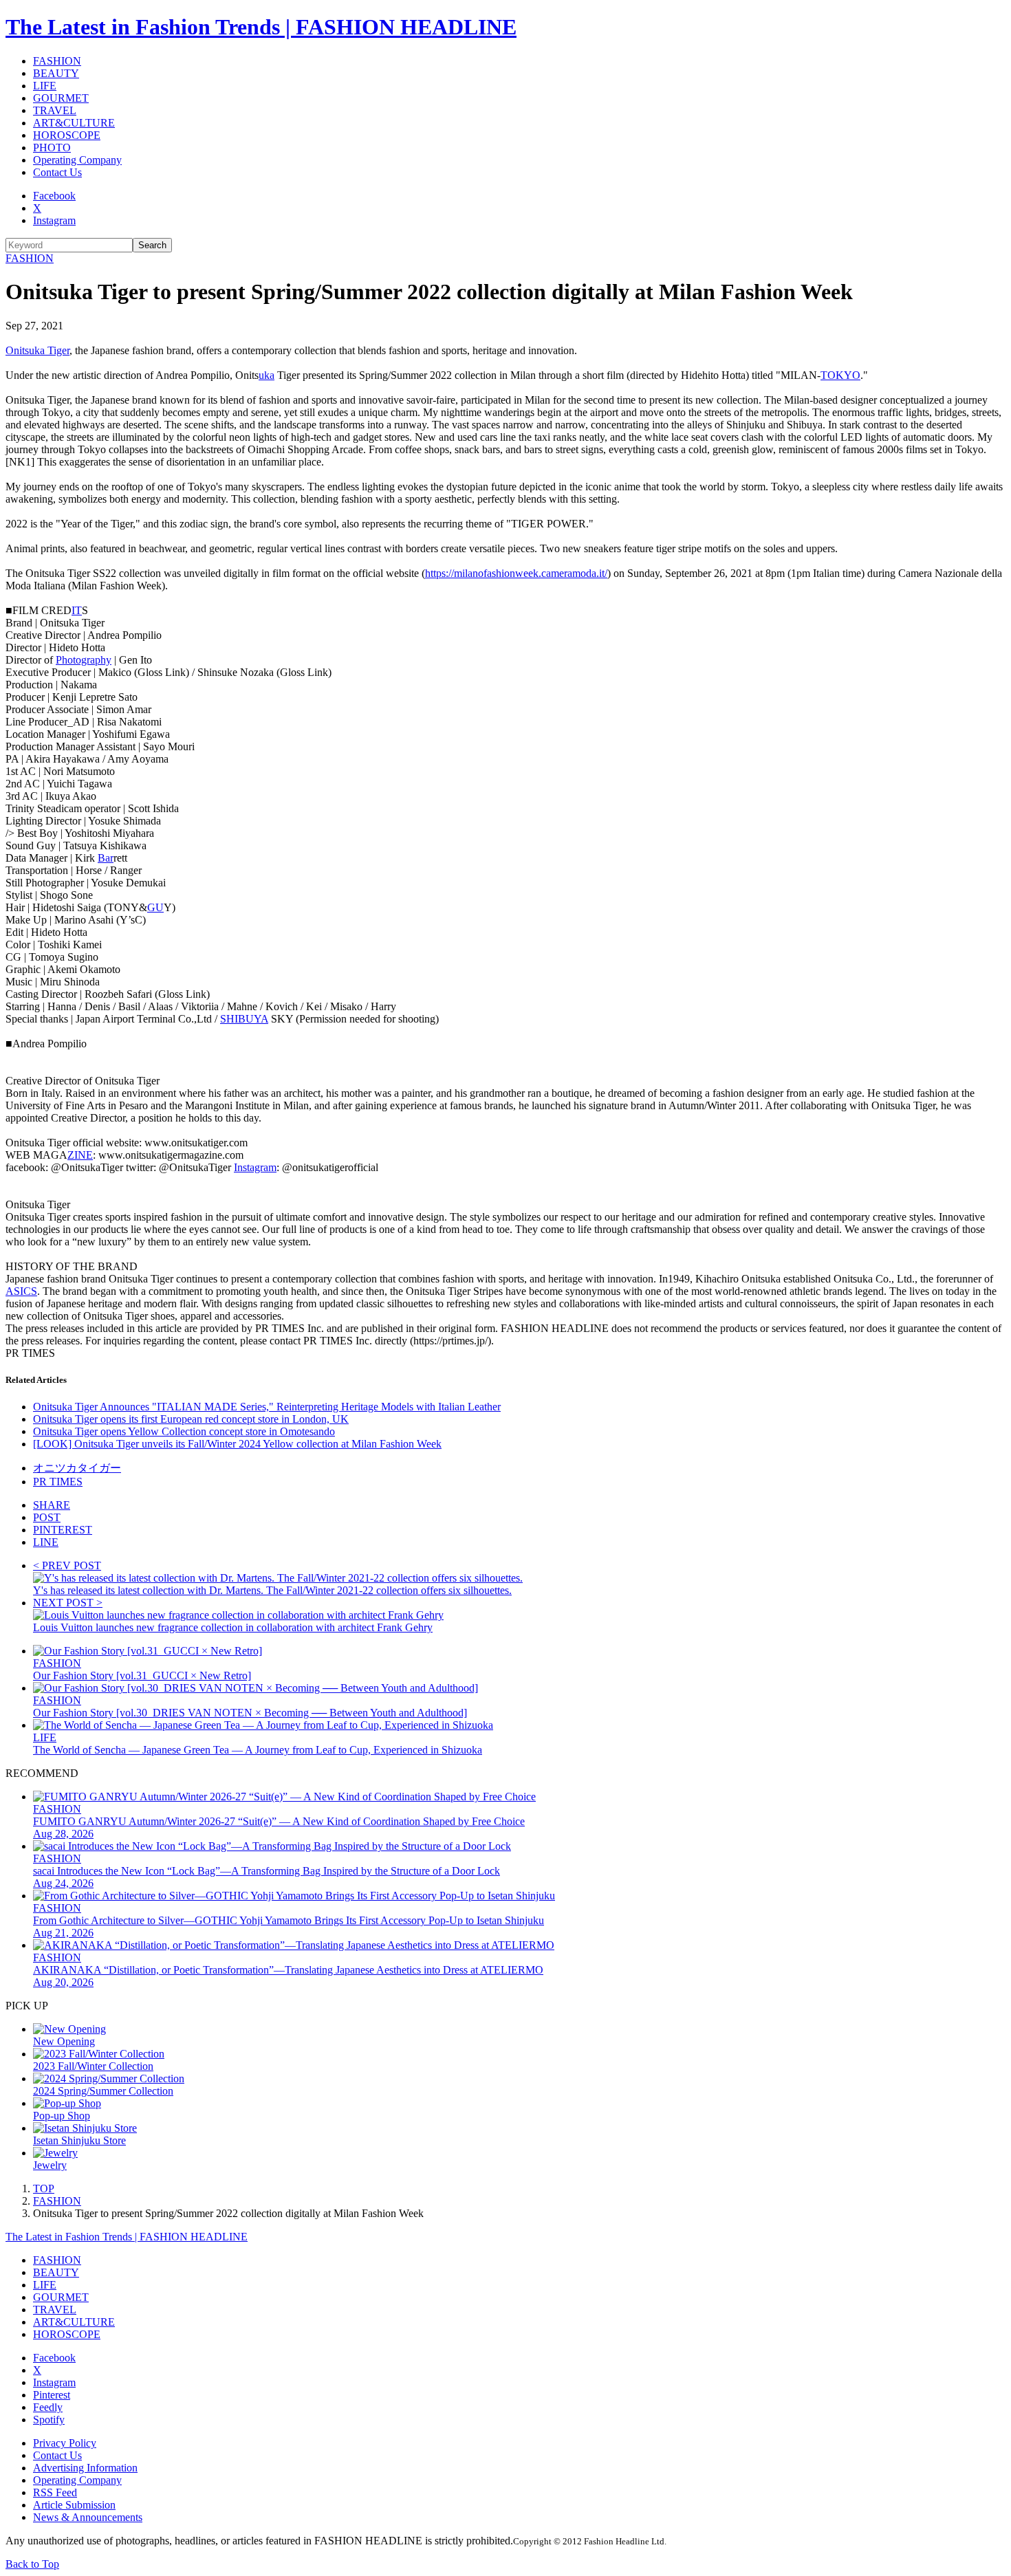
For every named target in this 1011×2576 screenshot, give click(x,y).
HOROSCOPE (67, 135)
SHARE (52, 1505)
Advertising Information (85, 2468)
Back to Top (32, 2564)
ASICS (21, 1291)
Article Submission (74, 2505)
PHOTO (52, 148)
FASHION (57, 61)
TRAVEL (55, 110)
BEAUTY (56, 73)
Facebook (54, 196)
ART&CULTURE (74, 123)
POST (47, 1517)
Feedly (48, 2407)
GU (155, 907)
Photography (84, 660)
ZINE (80, 1155)
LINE (46, 1542)
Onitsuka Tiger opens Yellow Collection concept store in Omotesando (184, 1431)
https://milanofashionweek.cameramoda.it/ (516, 573)
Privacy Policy (65, 2443)
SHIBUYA (244, 1019)
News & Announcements (88, 2517)
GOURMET (61, 98)
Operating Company (77, 160)
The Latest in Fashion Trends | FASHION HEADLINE (261, 27)
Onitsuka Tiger (37, 350)
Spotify (49, 2420)
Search (152, 245)
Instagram (54, 220)
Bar (106, 858)
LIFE (45, 86)
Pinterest (52, 2395)
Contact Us (57, 172)
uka (267, 375)
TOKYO (840, 375)
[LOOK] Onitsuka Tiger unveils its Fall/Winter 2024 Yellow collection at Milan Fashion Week (237, 1444)
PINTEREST (63, 1530)
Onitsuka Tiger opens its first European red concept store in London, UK (191, 1419)
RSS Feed (55, 2492)
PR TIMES (58, 1482)
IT (77, 610)
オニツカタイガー (77, 1468)
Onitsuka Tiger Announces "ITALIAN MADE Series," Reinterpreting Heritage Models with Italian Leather (267, 1407)
